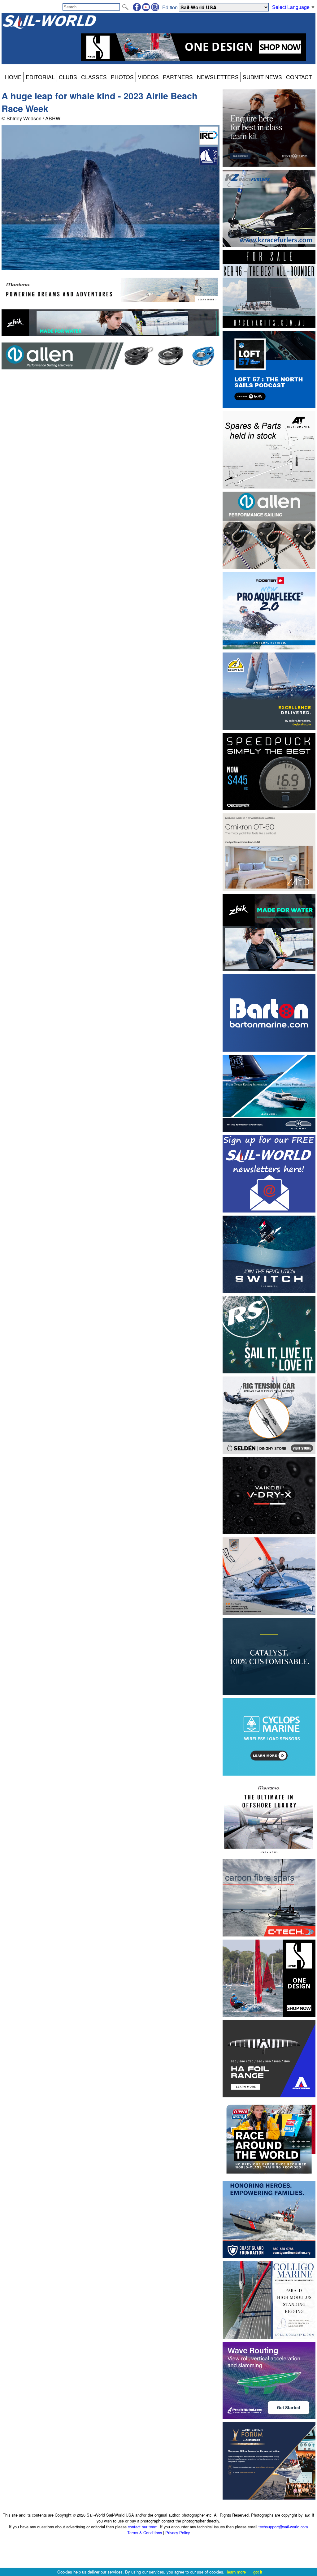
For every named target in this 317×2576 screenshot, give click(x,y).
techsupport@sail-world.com (283, 2527)
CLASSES (94, 77)
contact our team (143, 2527)
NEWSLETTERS (218, 77)
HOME (13, 77)
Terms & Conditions (145, 2533)
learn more (236, 2572)
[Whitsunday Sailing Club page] (209, 163)
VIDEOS (148, 77)
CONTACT (299, 77)
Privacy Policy (178, 2533)
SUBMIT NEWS (262, 77)
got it (258, 2572)
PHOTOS (122, 77)
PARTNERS (178, 77)
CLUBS (68, 77)
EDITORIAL (40, 77)
